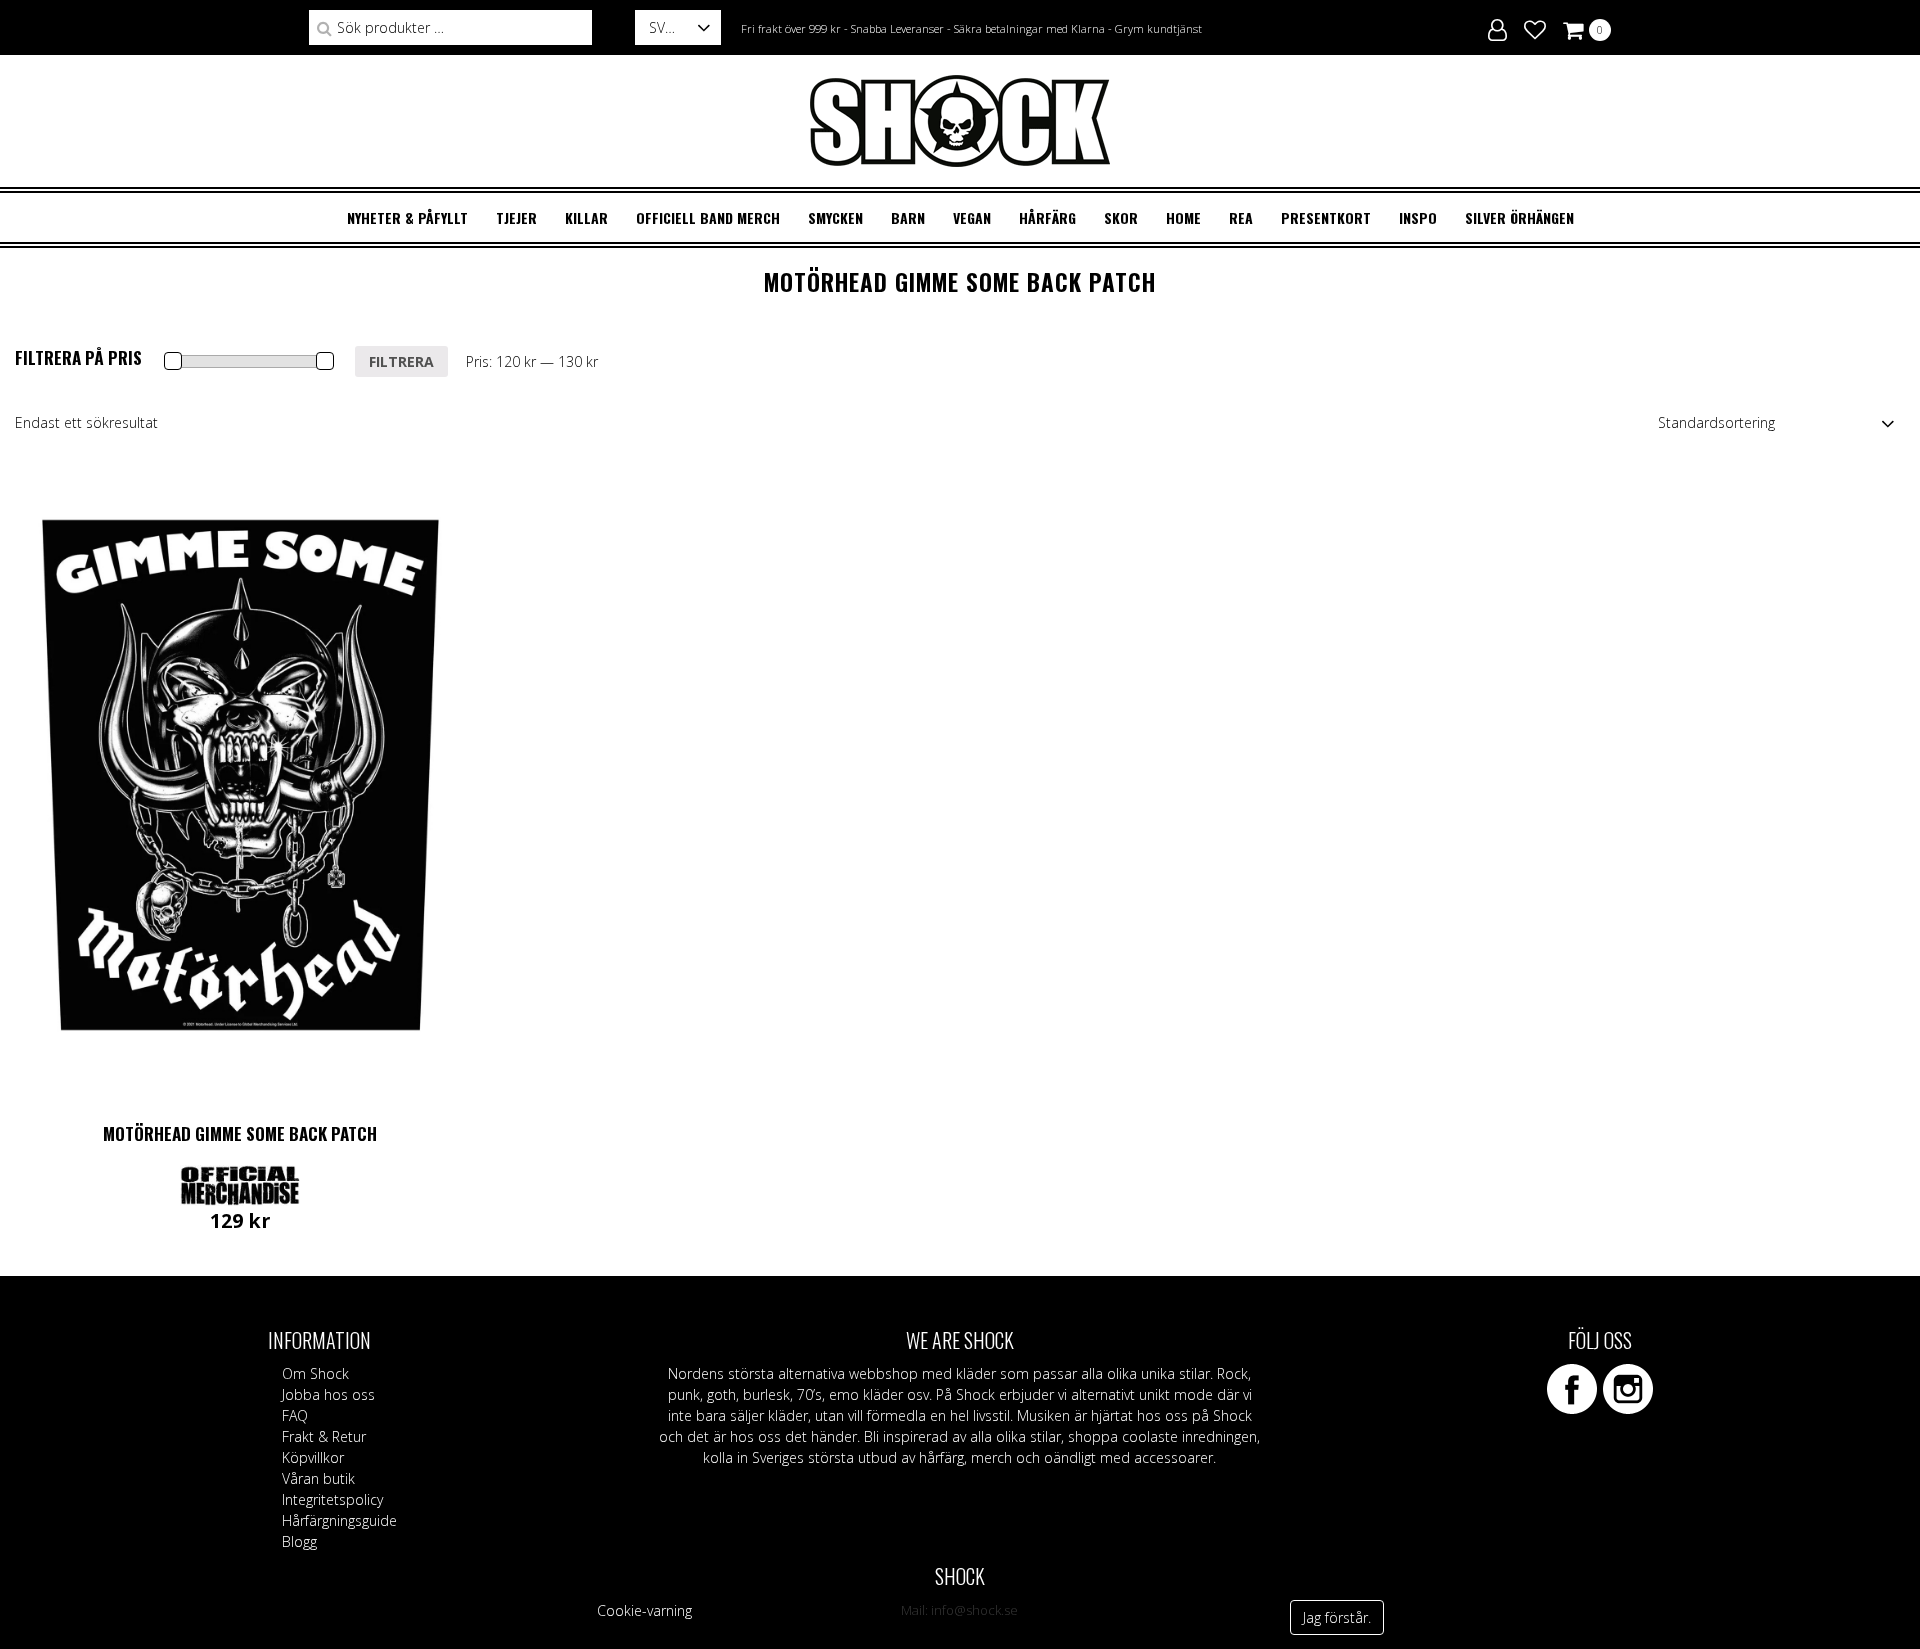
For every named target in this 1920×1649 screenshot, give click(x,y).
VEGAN (972, 217)
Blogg (299, 1541)
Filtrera (401, 361)
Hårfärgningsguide (339, 1520)
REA (1241, 217)
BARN (908, 217)
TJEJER (516, 217)
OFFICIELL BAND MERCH (708, 217)
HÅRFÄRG (1047, 217)
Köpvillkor (313, 1457)
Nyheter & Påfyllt (407, 217)
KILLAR (586, 217)
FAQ (295, 1415)
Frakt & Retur (324, 1436)
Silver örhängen (1519, 217)
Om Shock (315, 1373)
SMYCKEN (835, 217)
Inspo (1418, 217)
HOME (1183, 217)
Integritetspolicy (332, 1499)
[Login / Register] (1497, 27)
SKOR (1121, 217)
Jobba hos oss (328, 1394)
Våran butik (318, 1478)
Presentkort (1326, 217)
